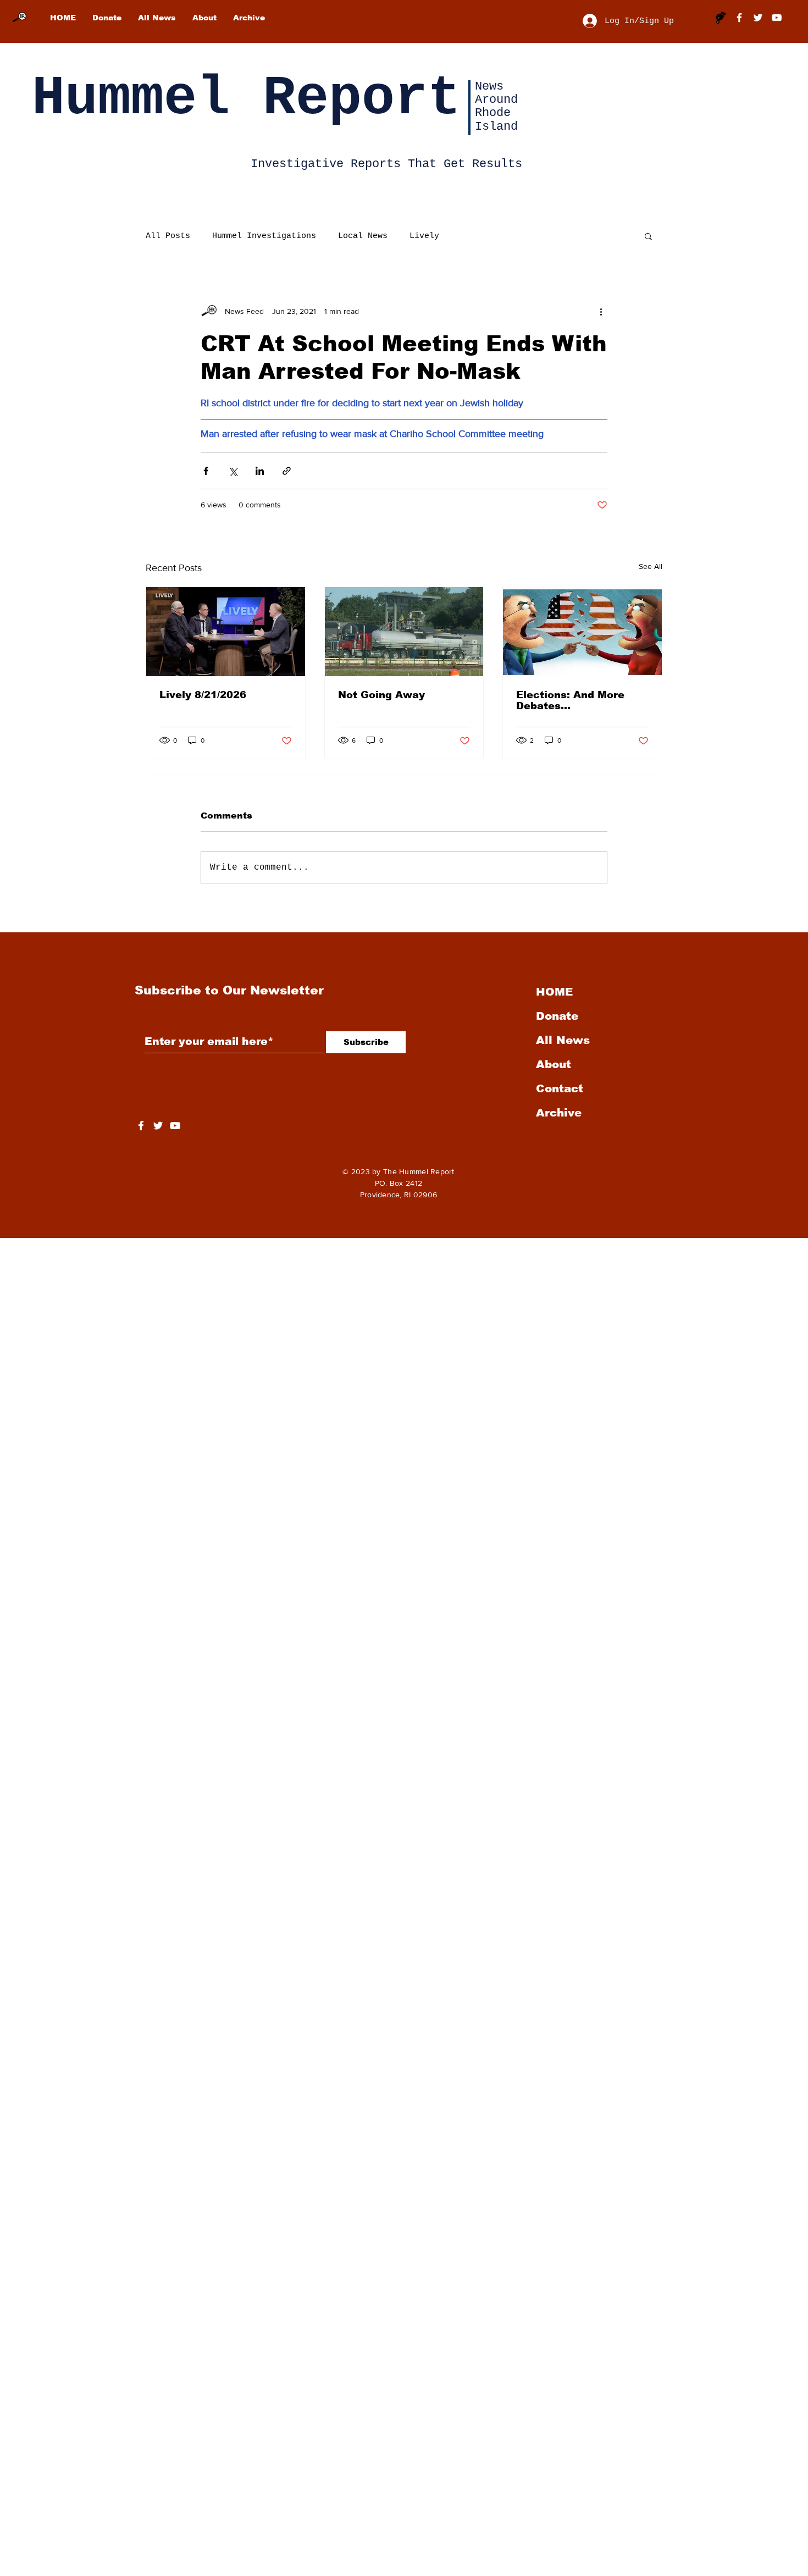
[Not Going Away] (404, 632)
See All (651, 566)
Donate (557, 1016)
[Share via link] (287, 471)
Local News (363, 236)
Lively (424, 236)
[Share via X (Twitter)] (233, 471)
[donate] (721, 18)
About (554, 1064)
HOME (554, 992)
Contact (560, 1088)
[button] (648, 236)
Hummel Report (246, 99)
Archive (559, 1113)
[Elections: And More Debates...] (582, 632)
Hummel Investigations (264, 236)
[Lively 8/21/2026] (226, 632)
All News (563, 1040)
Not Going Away (381, 695)
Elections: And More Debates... (570, 700)
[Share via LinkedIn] (260, 471)
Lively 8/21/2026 (203, 695)
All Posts (168, 236)
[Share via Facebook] (206, 471)
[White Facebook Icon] (141, 1126)
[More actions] (601, 311)
